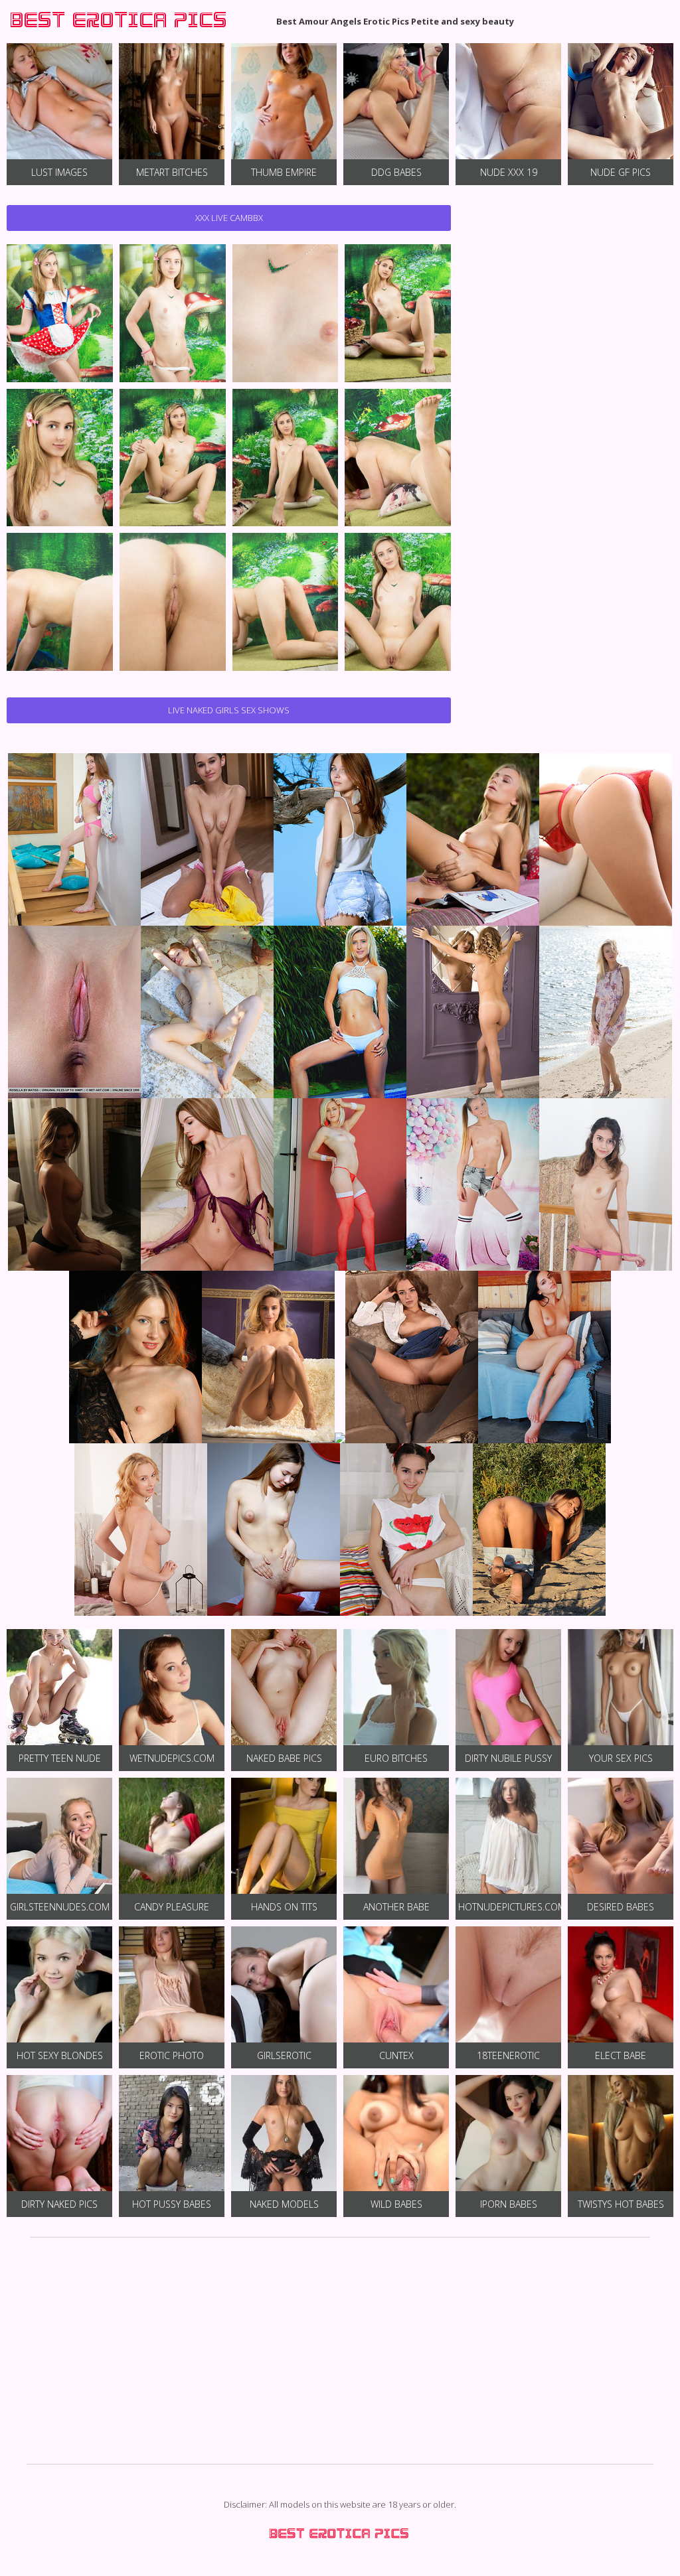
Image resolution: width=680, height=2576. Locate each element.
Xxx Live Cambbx (229, 218)
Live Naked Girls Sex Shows (229, 710)
